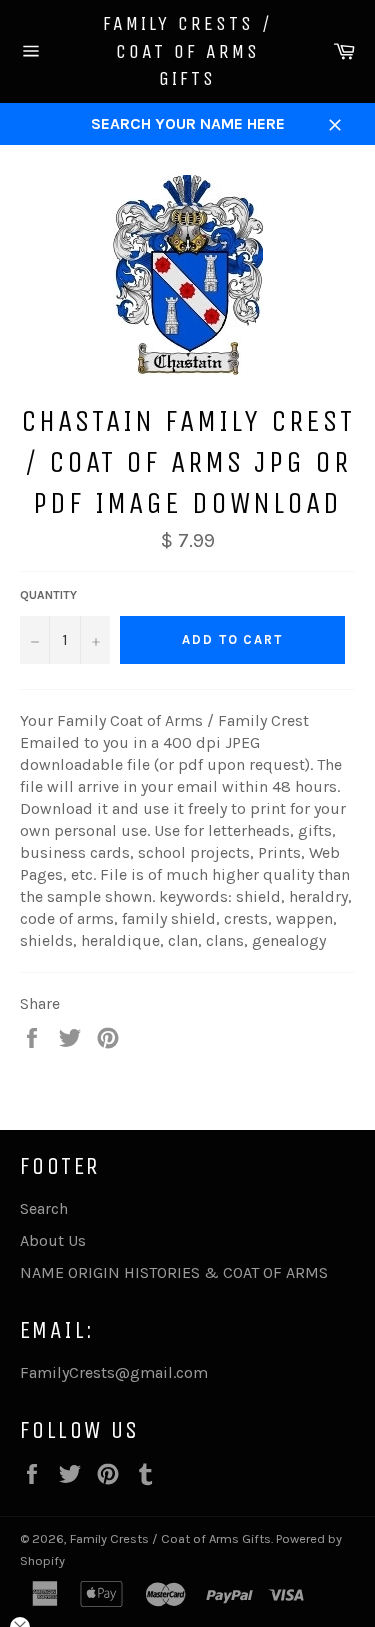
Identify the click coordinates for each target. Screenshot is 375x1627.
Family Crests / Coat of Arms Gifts (188, 51)
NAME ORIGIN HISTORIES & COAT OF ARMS (174, 1272)
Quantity (48, 595)
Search (44, 1208)
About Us (53, 1240)
